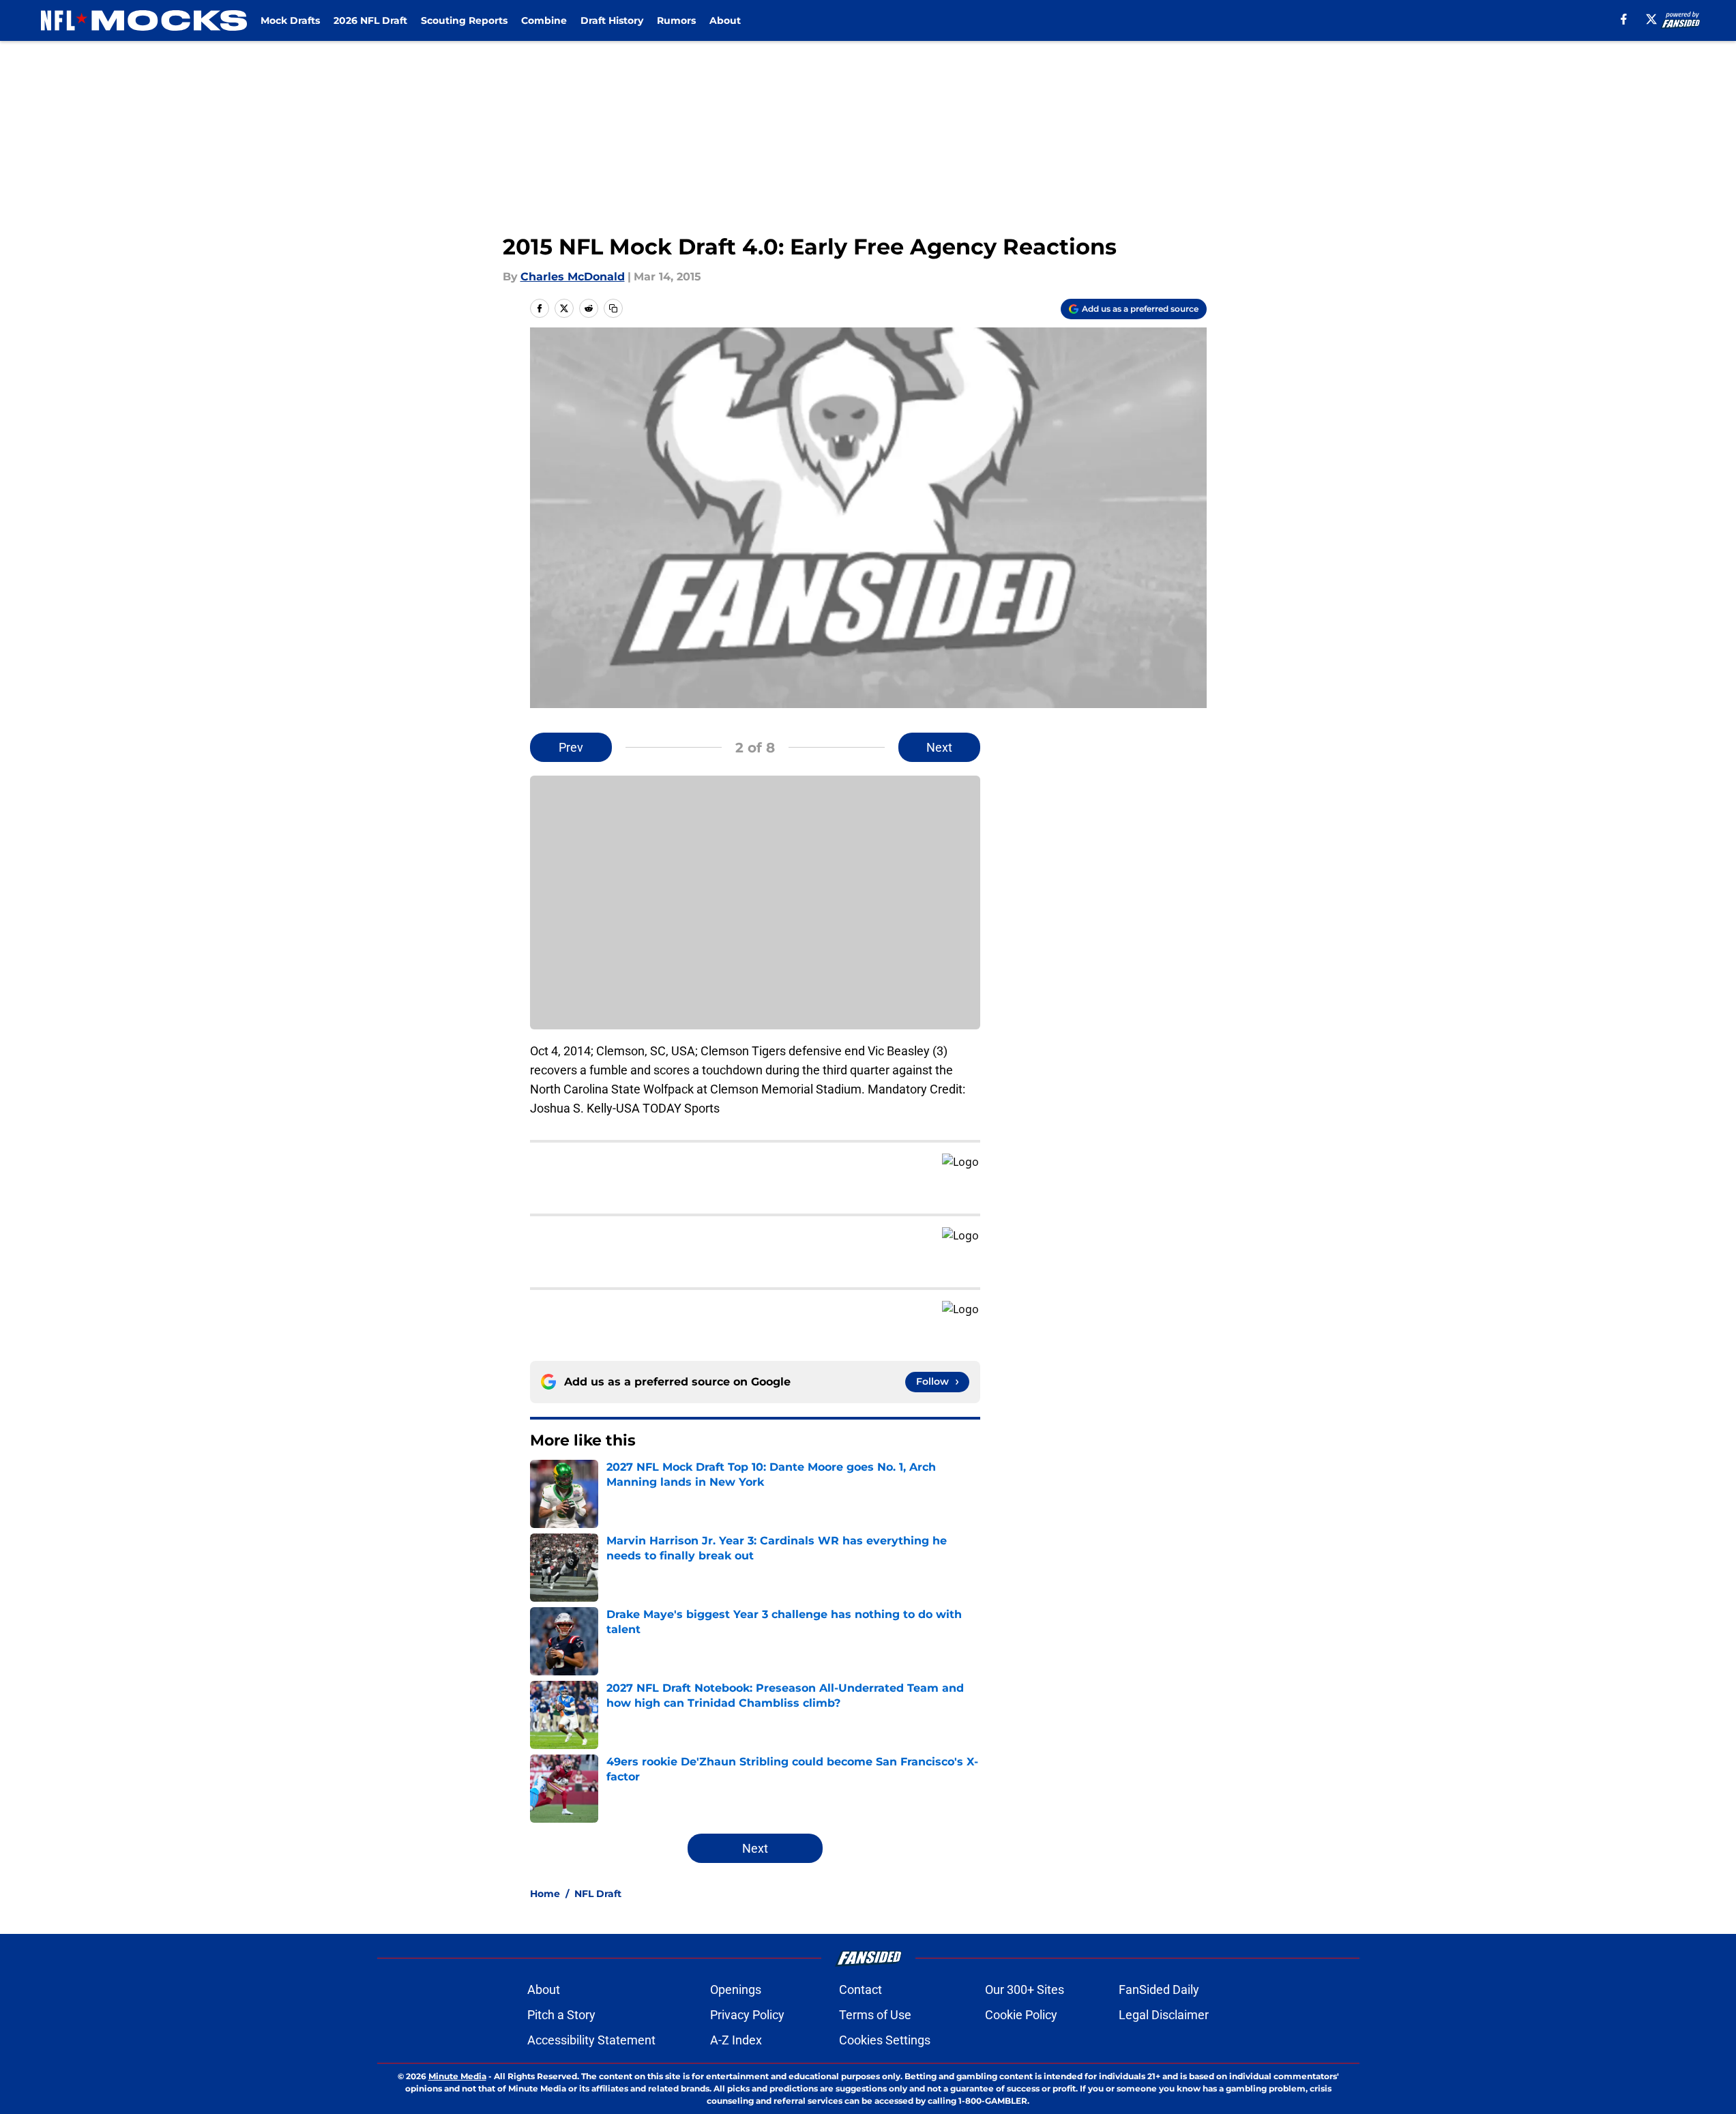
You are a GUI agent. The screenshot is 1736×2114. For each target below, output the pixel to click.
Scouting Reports (464, 20)
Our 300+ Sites (1025, 1990)
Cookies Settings (885, 2040)
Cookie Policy (1021, 2015)
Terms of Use (875, 2015)
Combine (544, 20)
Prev (571, 747)
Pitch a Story (561, 2015)
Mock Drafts (290, 20)
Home (545, 1894)
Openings (736, 1990)
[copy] (613, 308)
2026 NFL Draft (370, 20)
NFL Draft (598, 1894)
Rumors (676, 20)
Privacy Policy (747, 2015)
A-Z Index (736, 2040)
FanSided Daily (1159, 1990)
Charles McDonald (573, 277)
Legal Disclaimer (1164, 2015)
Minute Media (457, 2076)
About (725, 20)
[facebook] (1624, 19)
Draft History (612, 20)
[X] (1651, 19)
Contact (860, 1990)
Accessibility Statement (591, 2040)
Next (939, 747)
